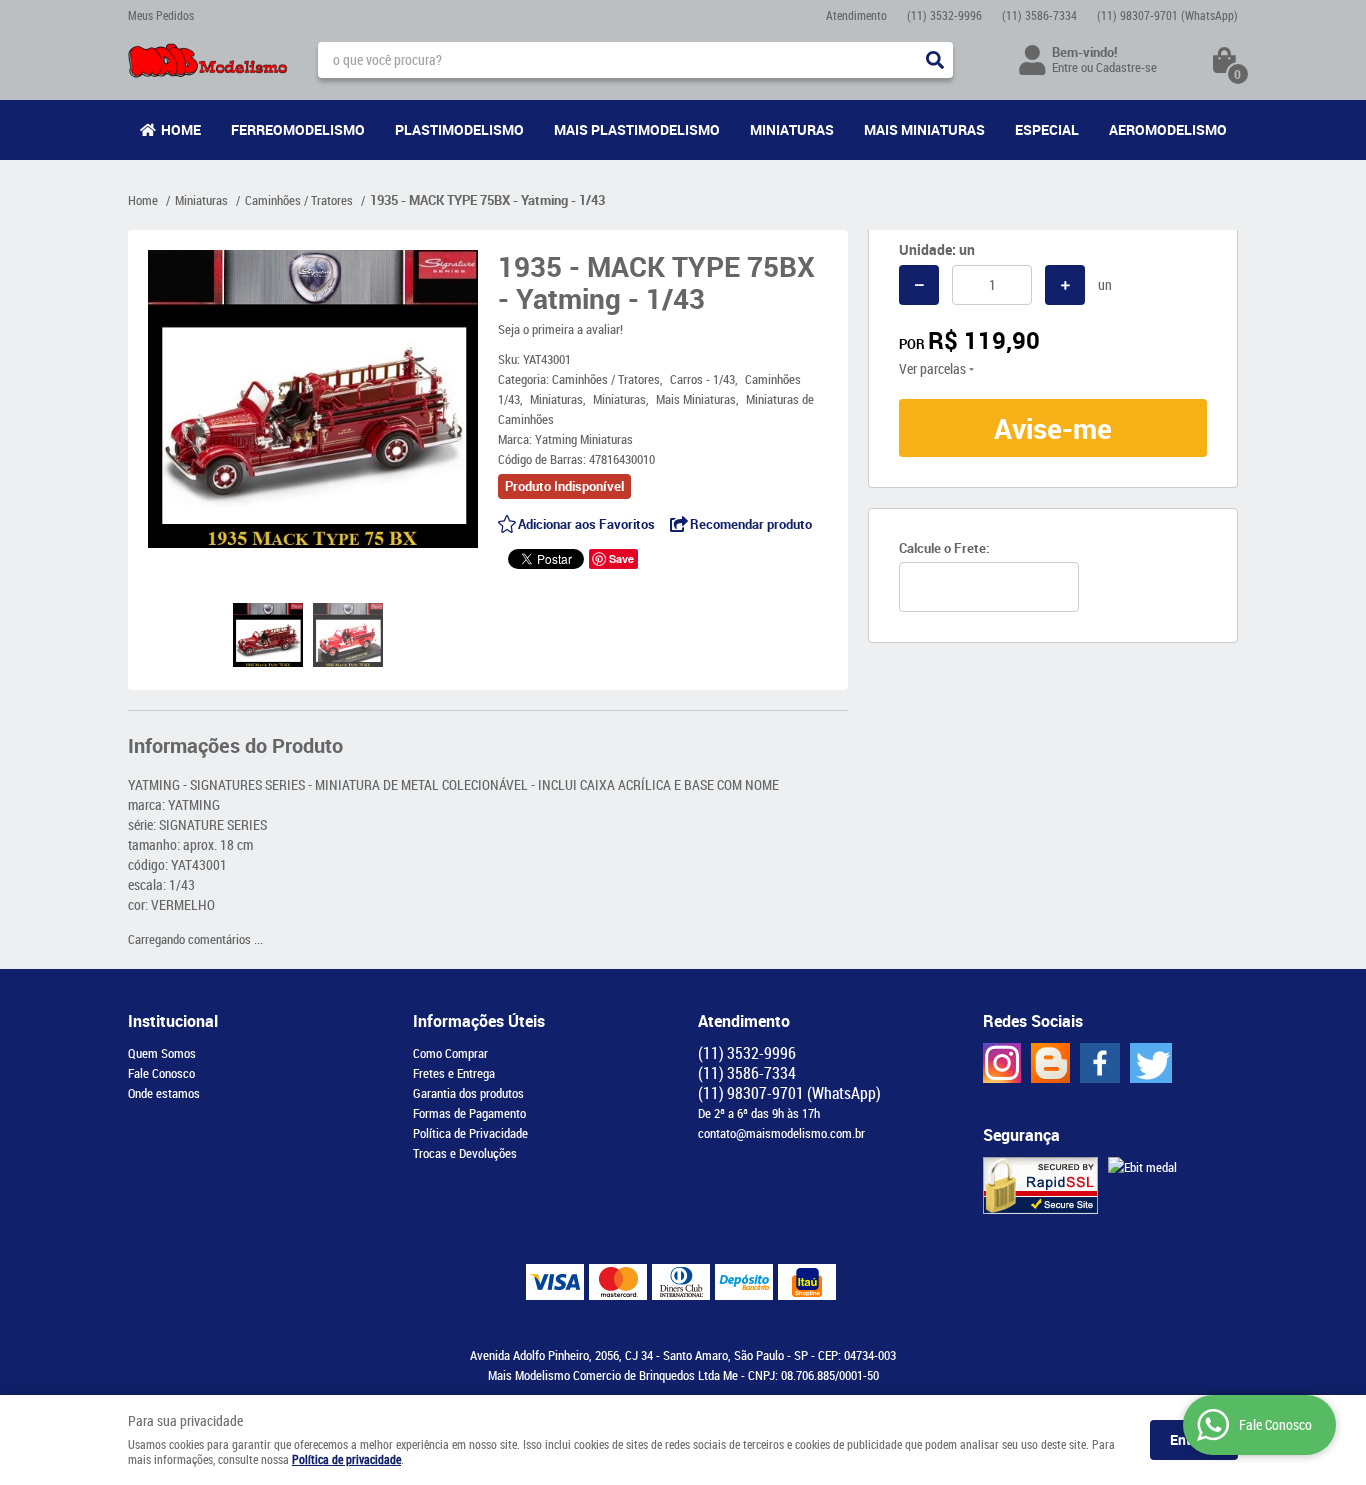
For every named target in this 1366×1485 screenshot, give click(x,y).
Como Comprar (450, 1053)
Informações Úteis (479, 1021)
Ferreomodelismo (298, 129)
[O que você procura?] (935, 60)
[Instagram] (1002, 1063)
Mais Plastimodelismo (637, 129)
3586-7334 (1039, 15)
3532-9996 (944, 15)
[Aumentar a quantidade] (1065, 285)
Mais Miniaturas (924, 129)
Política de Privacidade (470, 1133)
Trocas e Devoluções (465, 1153)
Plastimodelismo (459, 129)
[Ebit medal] (1142, 1167)
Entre (1065, 67)
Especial (1047, 129)
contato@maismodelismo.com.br (781, 1133)
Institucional (173, 1021)
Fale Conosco (161, 1073)
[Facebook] (1100, 1063)
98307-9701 (1167, 15)
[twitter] (1151, 1063)
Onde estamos (164, 1093)
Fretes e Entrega (454, 1073)
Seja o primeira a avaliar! (560, 329)
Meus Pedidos (161, 15)
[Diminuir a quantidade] (919, 285)
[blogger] (1050, 1063)
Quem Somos (162, 1053)
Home (181, 129)
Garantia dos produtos (468, 1093)
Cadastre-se (1126, 67)
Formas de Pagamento (469, 1113)
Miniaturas (792, 129)
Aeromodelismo (1168, 129)
